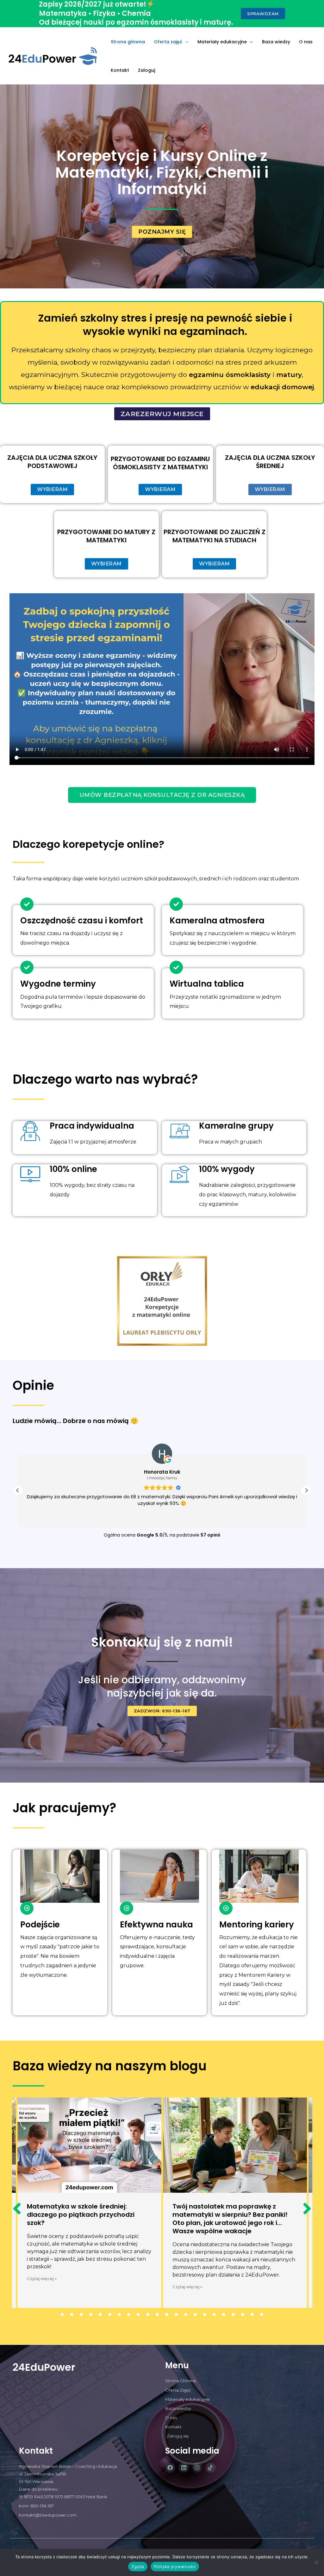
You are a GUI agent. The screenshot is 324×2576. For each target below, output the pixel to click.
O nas (306, 42)
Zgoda (138, 2567)
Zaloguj (146, 70)
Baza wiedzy (276, 42)
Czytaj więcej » (42, 2287)
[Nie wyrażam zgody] (316, 2562)
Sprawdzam (263, 14)
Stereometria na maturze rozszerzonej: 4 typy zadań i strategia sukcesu (233, 2215)
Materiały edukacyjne (222, 42)
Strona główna (128, 42)
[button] (306, 1490)
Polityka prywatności (175, 2567)
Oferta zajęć (168, 42)
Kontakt (120, 70)
